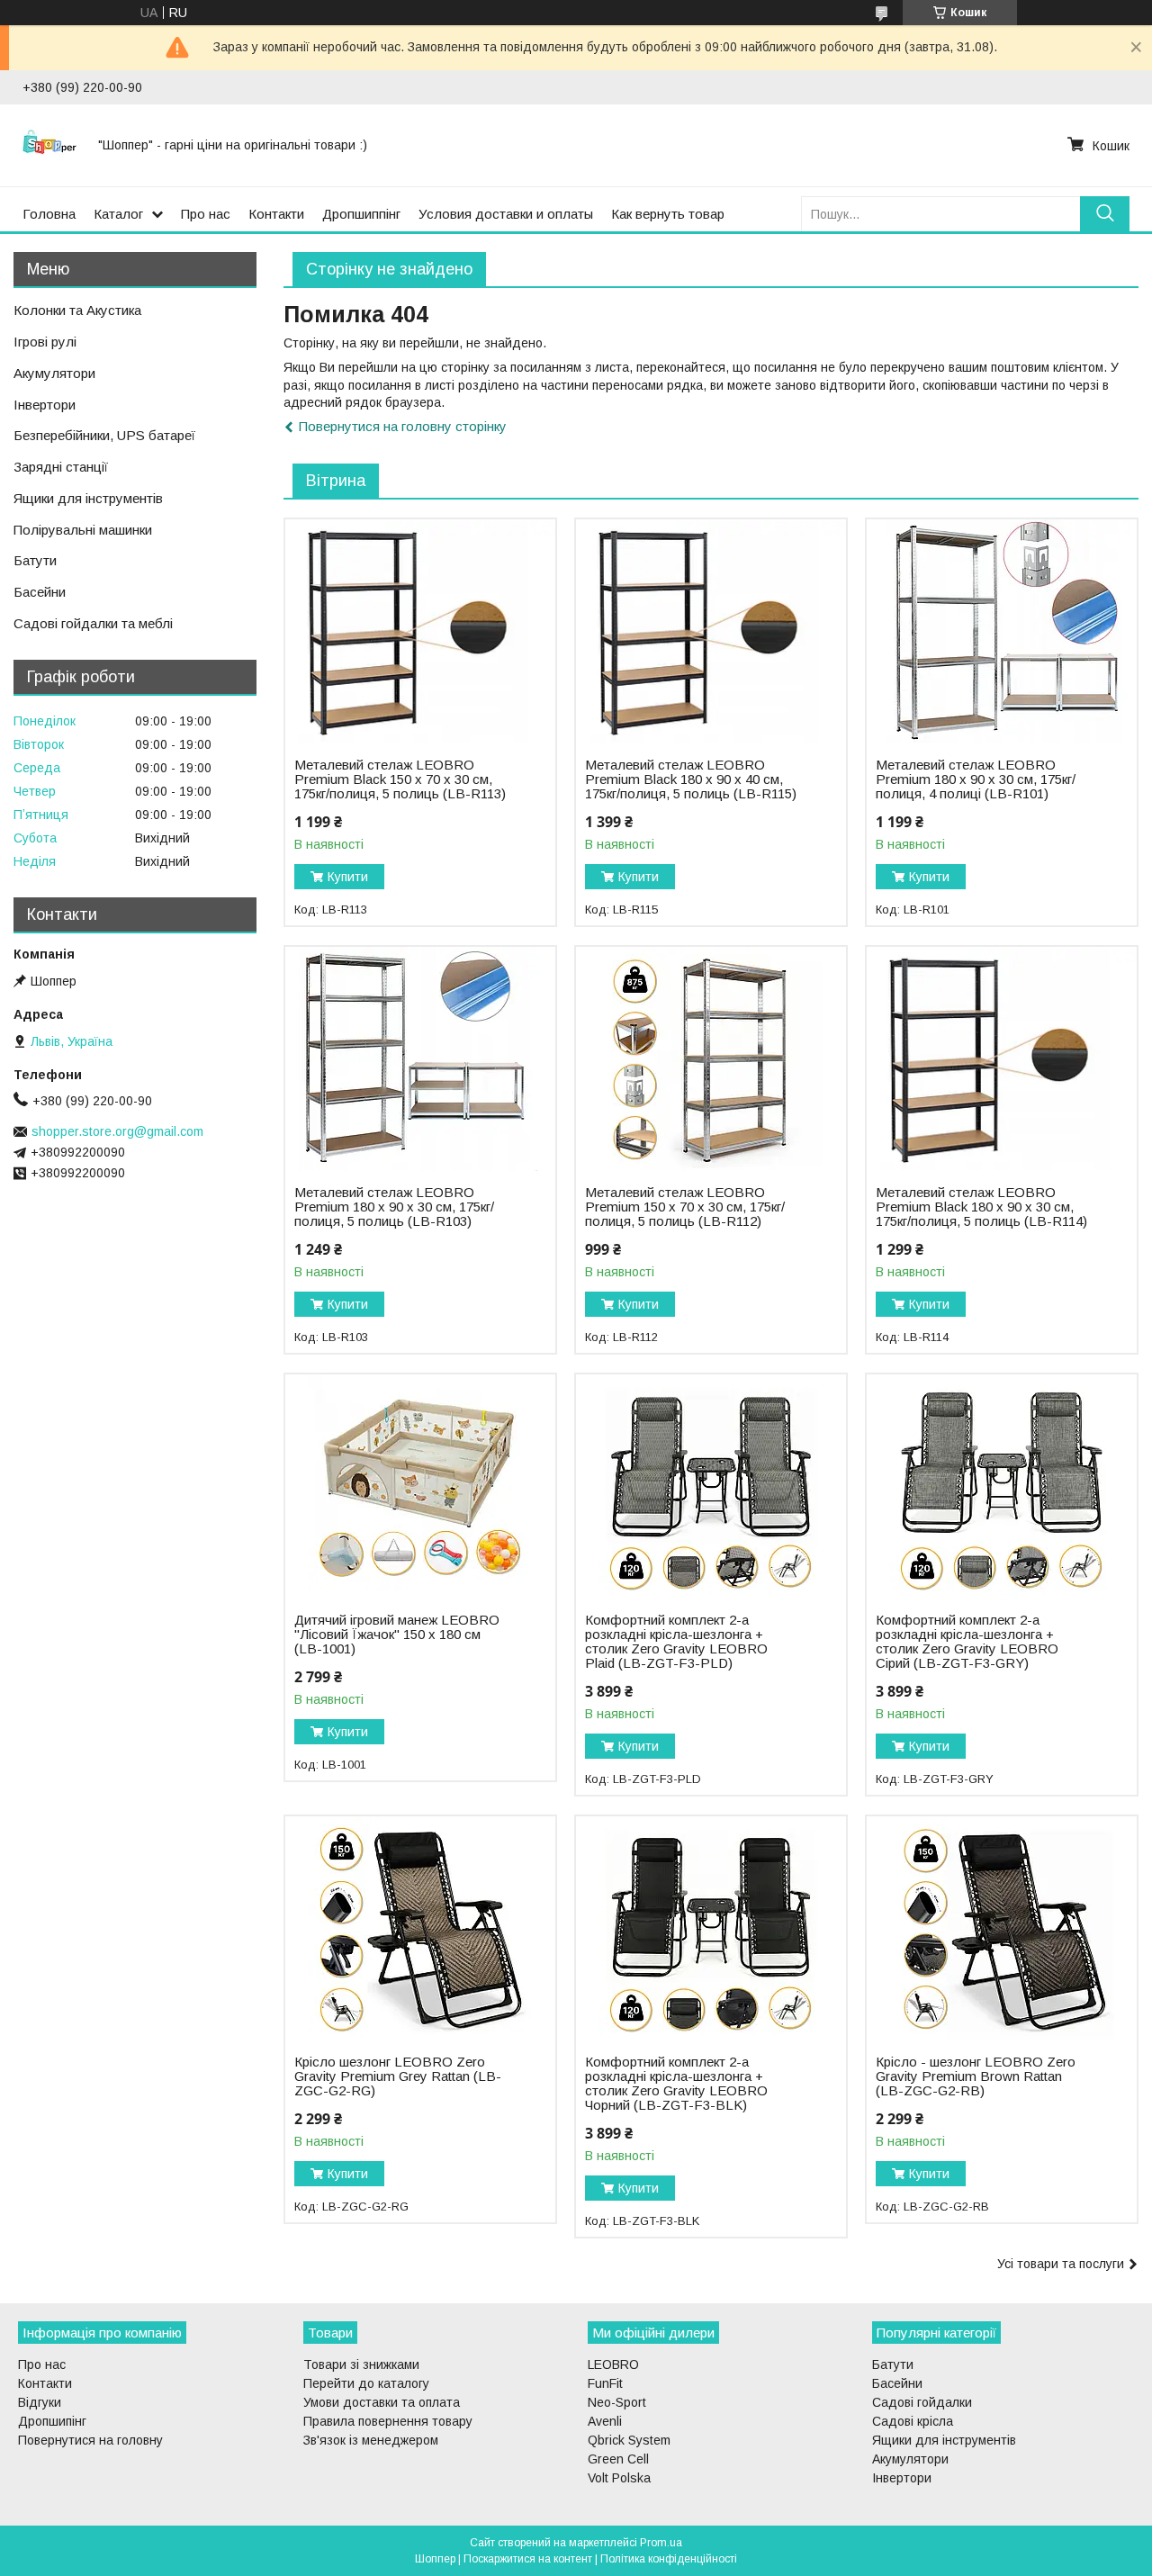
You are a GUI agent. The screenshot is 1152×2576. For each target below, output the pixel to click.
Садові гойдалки (922, 2402)
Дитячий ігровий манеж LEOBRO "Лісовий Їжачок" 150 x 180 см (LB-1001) (397, 1635)
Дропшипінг (52, 2421)
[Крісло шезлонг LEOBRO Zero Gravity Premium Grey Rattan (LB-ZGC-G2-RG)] (420, 1929)
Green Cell (618, 2459)
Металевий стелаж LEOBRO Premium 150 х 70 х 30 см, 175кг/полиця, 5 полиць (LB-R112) (685, 1207)
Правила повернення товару (388, 2421)
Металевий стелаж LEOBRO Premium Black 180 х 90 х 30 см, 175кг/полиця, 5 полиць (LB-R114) (981, 1207)
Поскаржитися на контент (528, 2559)
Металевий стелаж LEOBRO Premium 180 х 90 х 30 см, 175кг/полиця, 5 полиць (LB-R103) (394, 1207)
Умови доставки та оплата (382, 2402)
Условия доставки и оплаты (506, 214)
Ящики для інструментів (88, 498)
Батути (35, 560)
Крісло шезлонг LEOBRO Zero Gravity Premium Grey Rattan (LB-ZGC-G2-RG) (398, 2076)
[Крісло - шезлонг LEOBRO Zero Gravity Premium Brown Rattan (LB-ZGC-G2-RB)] (1001, 1929)
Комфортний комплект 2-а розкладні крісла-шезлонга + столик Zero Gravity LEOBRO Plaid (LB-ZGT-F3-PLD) (676, 1642)
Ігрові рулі (45, 342)
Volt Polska (619, 2478)
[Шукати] (1105, 214)
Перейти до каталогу (366, 2383)
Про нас (206, 214)
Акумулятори (54, 373)
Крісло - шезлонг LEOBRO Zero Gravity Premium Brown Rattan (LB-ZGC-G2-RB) (976, 2076)
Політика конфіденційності (669, 2559)
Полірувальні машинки (83, 530)
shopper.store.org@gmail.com (117, 1131)
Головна (49, 214)
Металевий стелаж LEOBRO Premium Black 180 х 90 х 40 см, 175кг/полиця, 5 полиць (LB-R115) (691, 779)
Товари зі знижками (361, 2364)
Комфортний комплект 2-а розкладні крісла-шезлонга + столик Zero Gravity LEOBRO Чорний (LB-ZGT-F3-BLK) (676, 2084)
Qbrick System (629, 2440)
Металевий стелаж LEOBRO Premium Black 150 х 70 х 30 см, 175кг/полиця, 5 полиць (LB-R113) (400, 779)
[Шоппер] (49, 145)
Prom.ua (661, 2543)
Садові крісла (913, 2421)
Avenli (605, 2421)
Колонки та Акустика (77, 310)
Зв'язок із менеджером (371, 2440)
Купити (348, 877)
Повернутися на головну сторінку (403, 426)
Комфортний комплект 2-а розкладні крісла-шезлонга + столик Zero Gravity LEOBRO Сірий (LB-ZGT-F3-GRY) (967, 1642)
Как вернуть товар (668, 214)
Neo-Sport (617, 2402)
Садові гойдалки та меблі (93, 623)
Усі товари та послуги (1061, 2264)
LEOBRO (613, 2364)
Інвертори (45, 405)
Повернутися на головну (90, 2440)
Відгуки (40, 2402)
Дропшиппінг (361, 214)
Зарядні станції (61, 467)
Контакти (276, 214)
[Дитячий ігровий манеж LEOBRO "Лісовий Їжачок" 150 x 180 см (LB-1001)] (420, 1487)
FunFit (605, 2383)
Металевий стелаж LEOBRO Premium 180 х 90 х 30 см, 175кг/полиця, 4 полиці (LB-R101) (976, 779)
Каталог (118, 214)
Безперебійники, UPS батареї (104, 435)
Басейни (40, 592)
